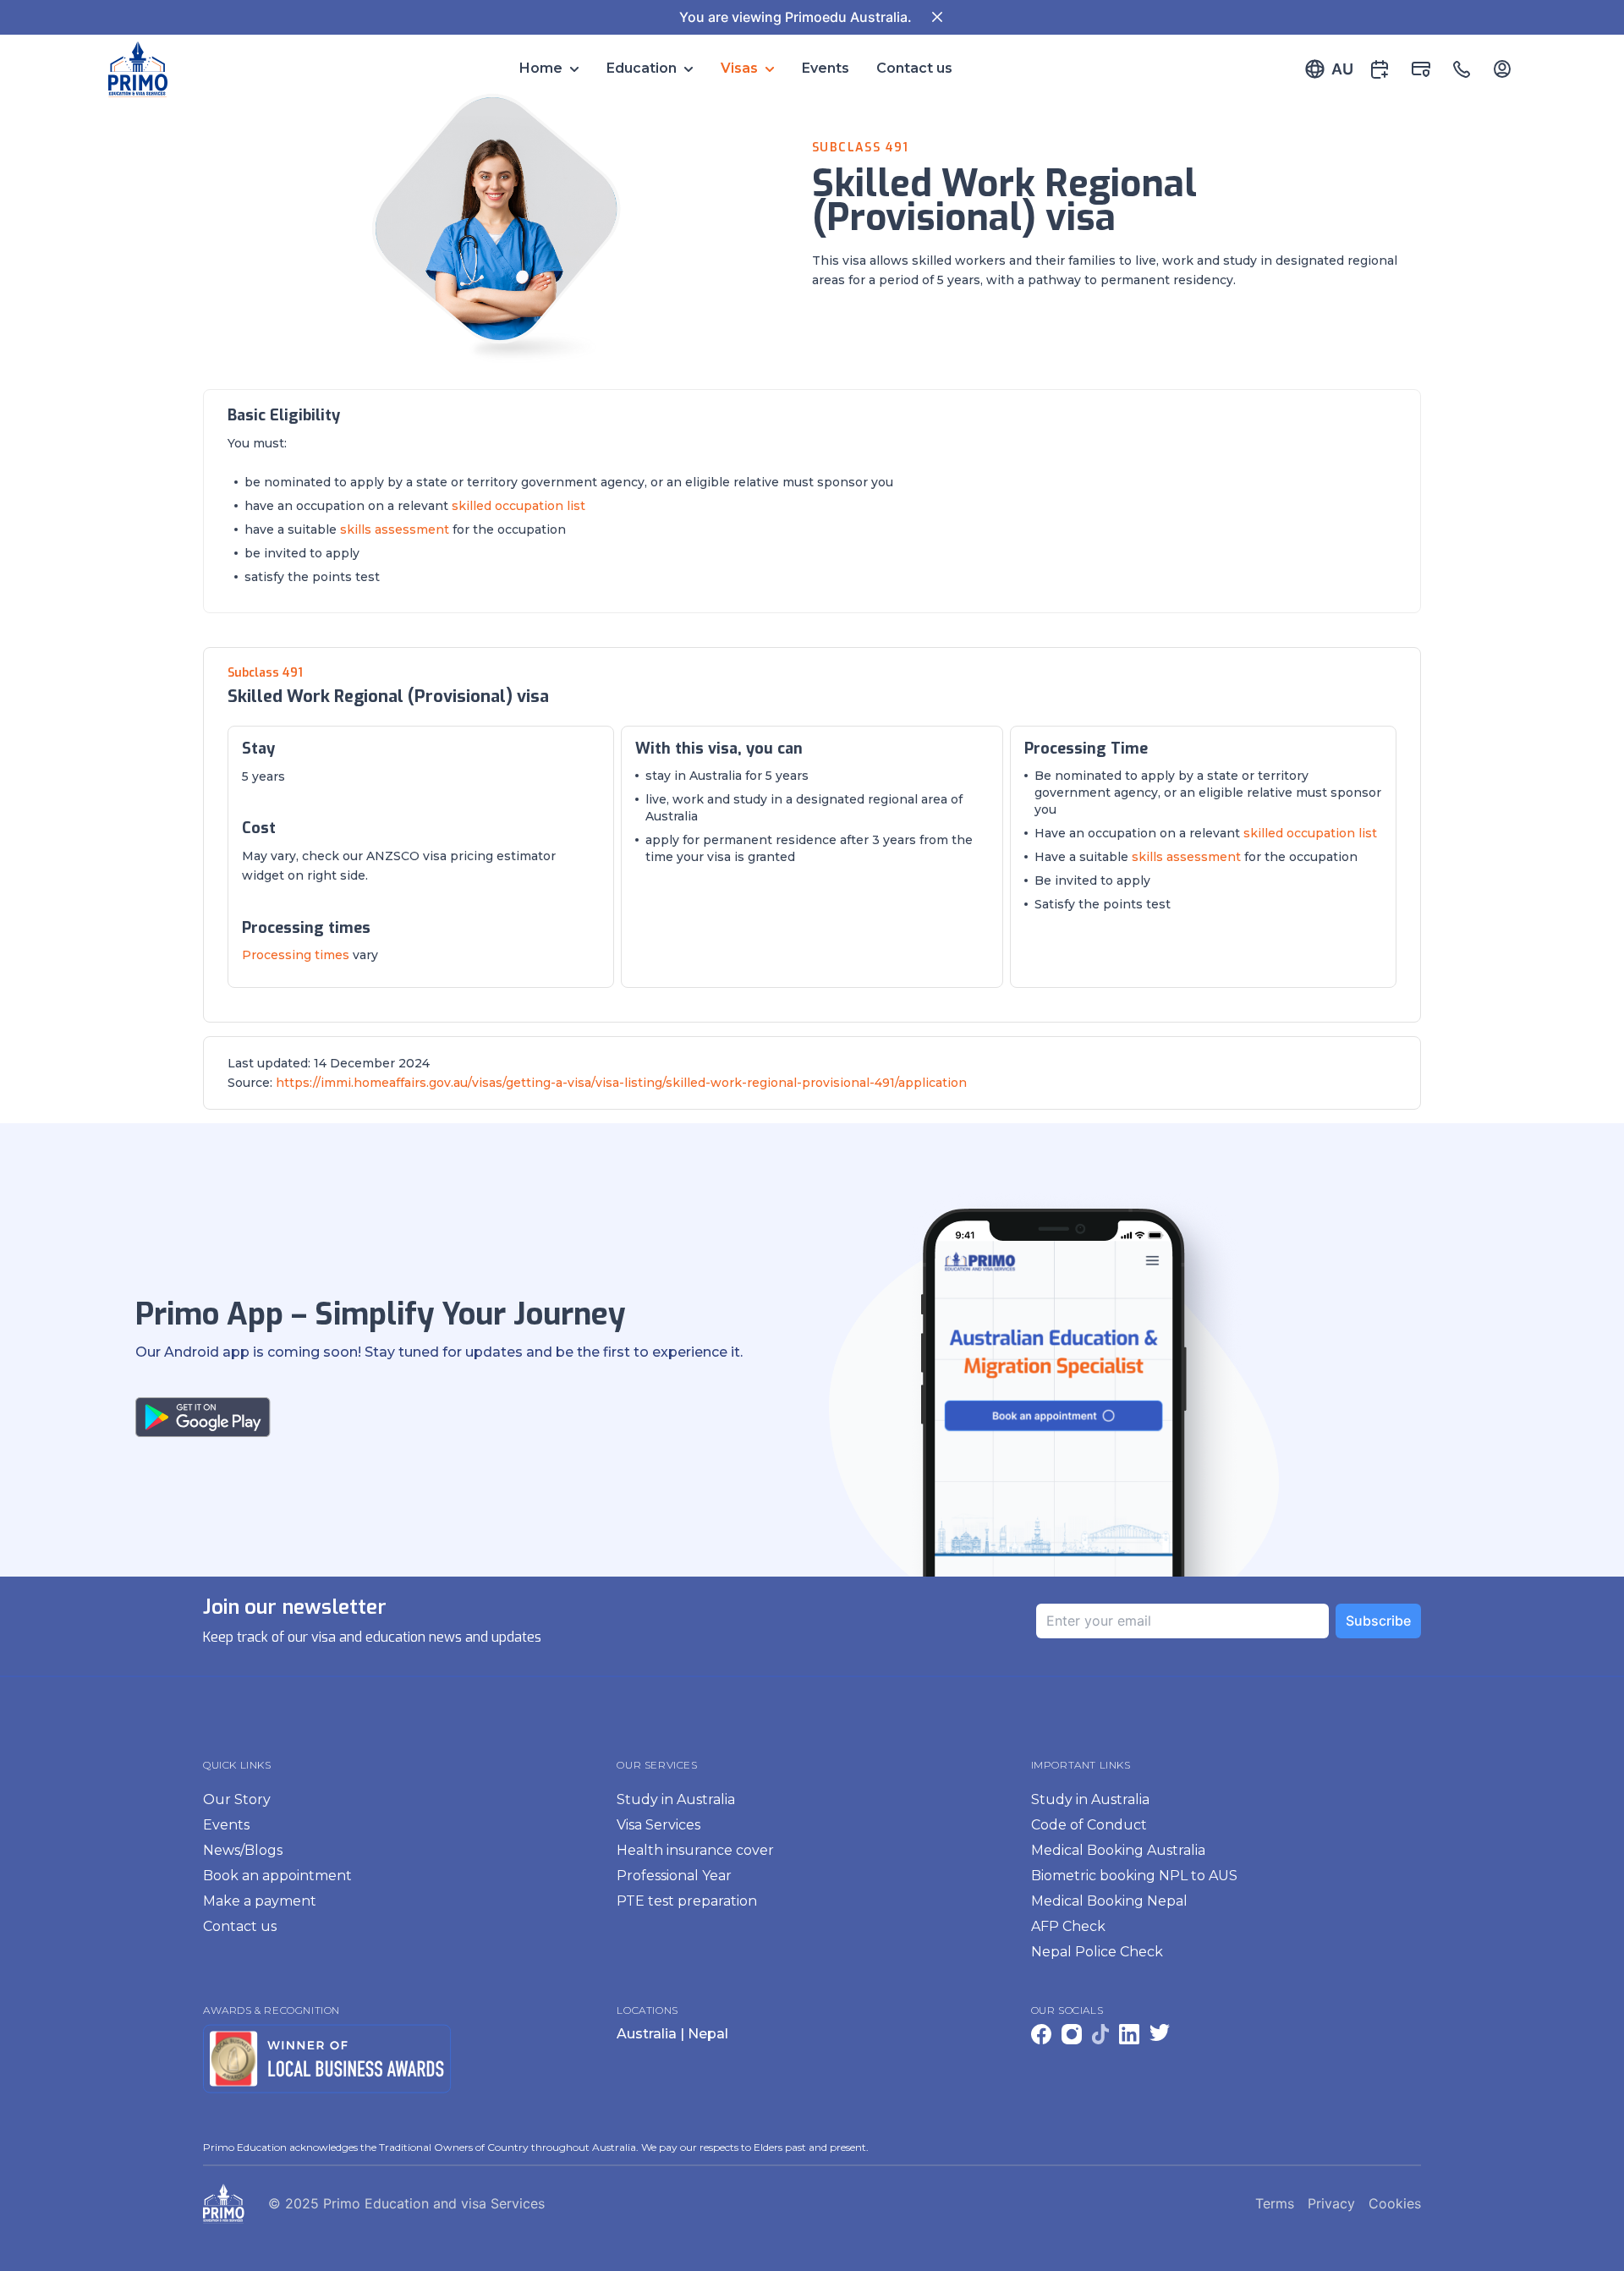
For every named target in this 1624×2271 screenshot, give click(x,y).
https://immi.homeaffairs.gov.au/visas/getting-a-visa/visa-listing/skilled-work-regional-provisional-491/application (621, 1083)
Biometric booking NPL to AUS (1134, 1876)
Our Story (237, 1799)
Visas (739, 68)
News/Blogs (243, 1850)
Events (826, 68)
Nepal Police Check (1097, 1952)
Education (642, 68)
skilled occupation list (518, 506)
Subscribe (1378, 1621)
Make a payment (260, 1901)
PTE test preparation (687, 1901)
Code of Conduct (1089, 1825)
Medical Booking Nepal (1109, 1901)
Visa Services (658, 1825)
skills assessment (395, 529)
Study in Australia (676, 1799)
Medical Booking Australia (1118, 1850)
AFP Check (1068, 1926)
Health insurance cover (695, 1850)
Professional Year (674, 1876)
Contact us (914, 68)
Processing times (296, 955)
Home (541, 68)
